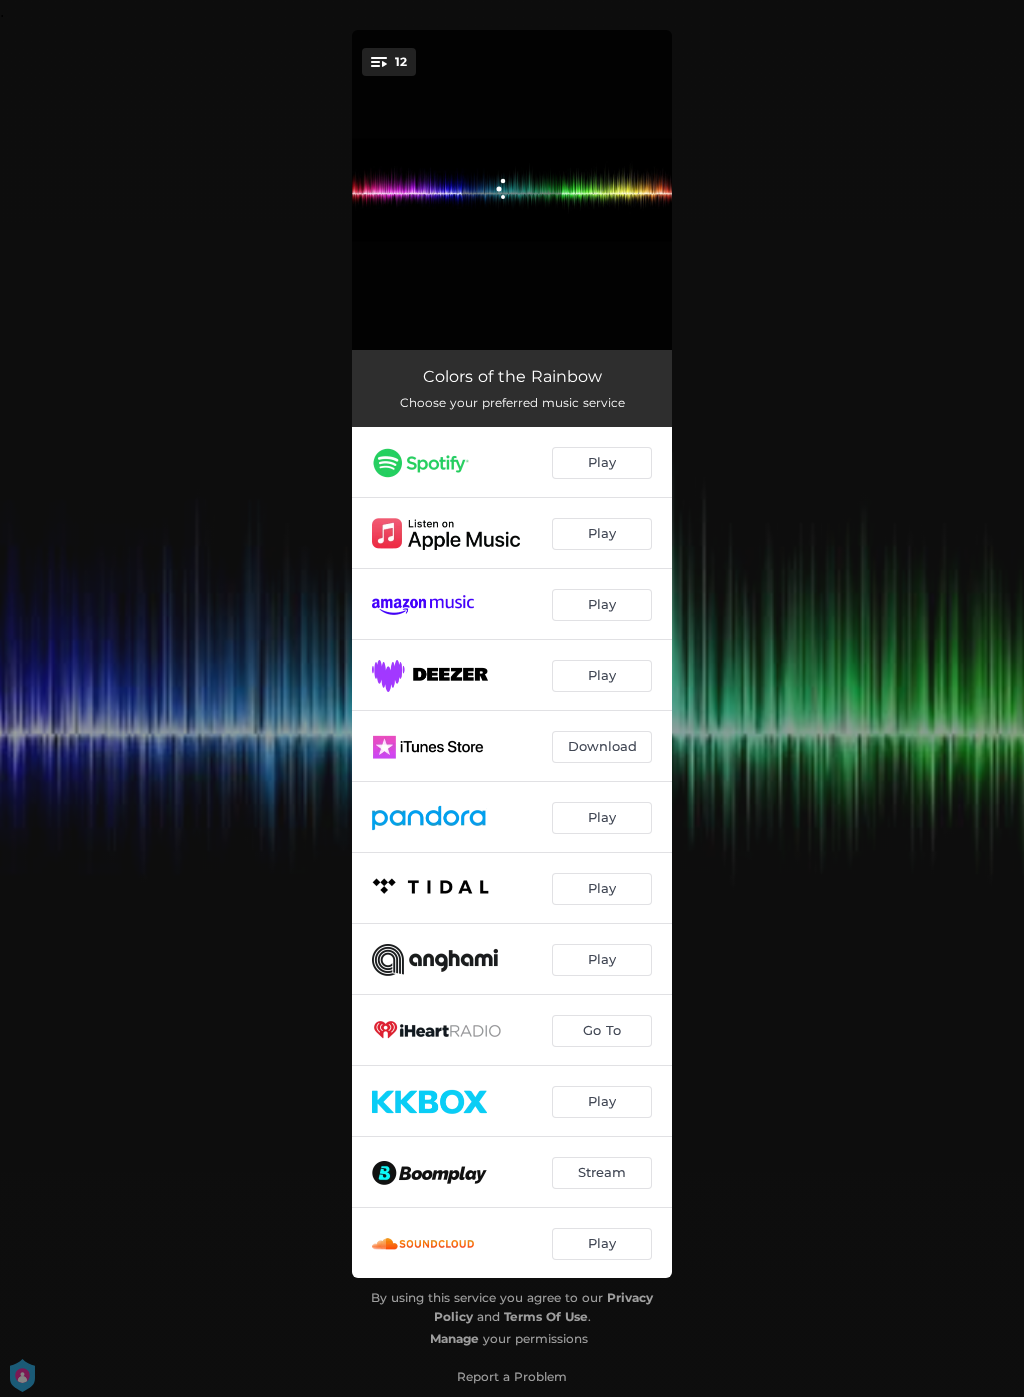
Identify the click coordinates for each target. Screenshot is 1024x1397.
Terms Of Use (546, 1316)
